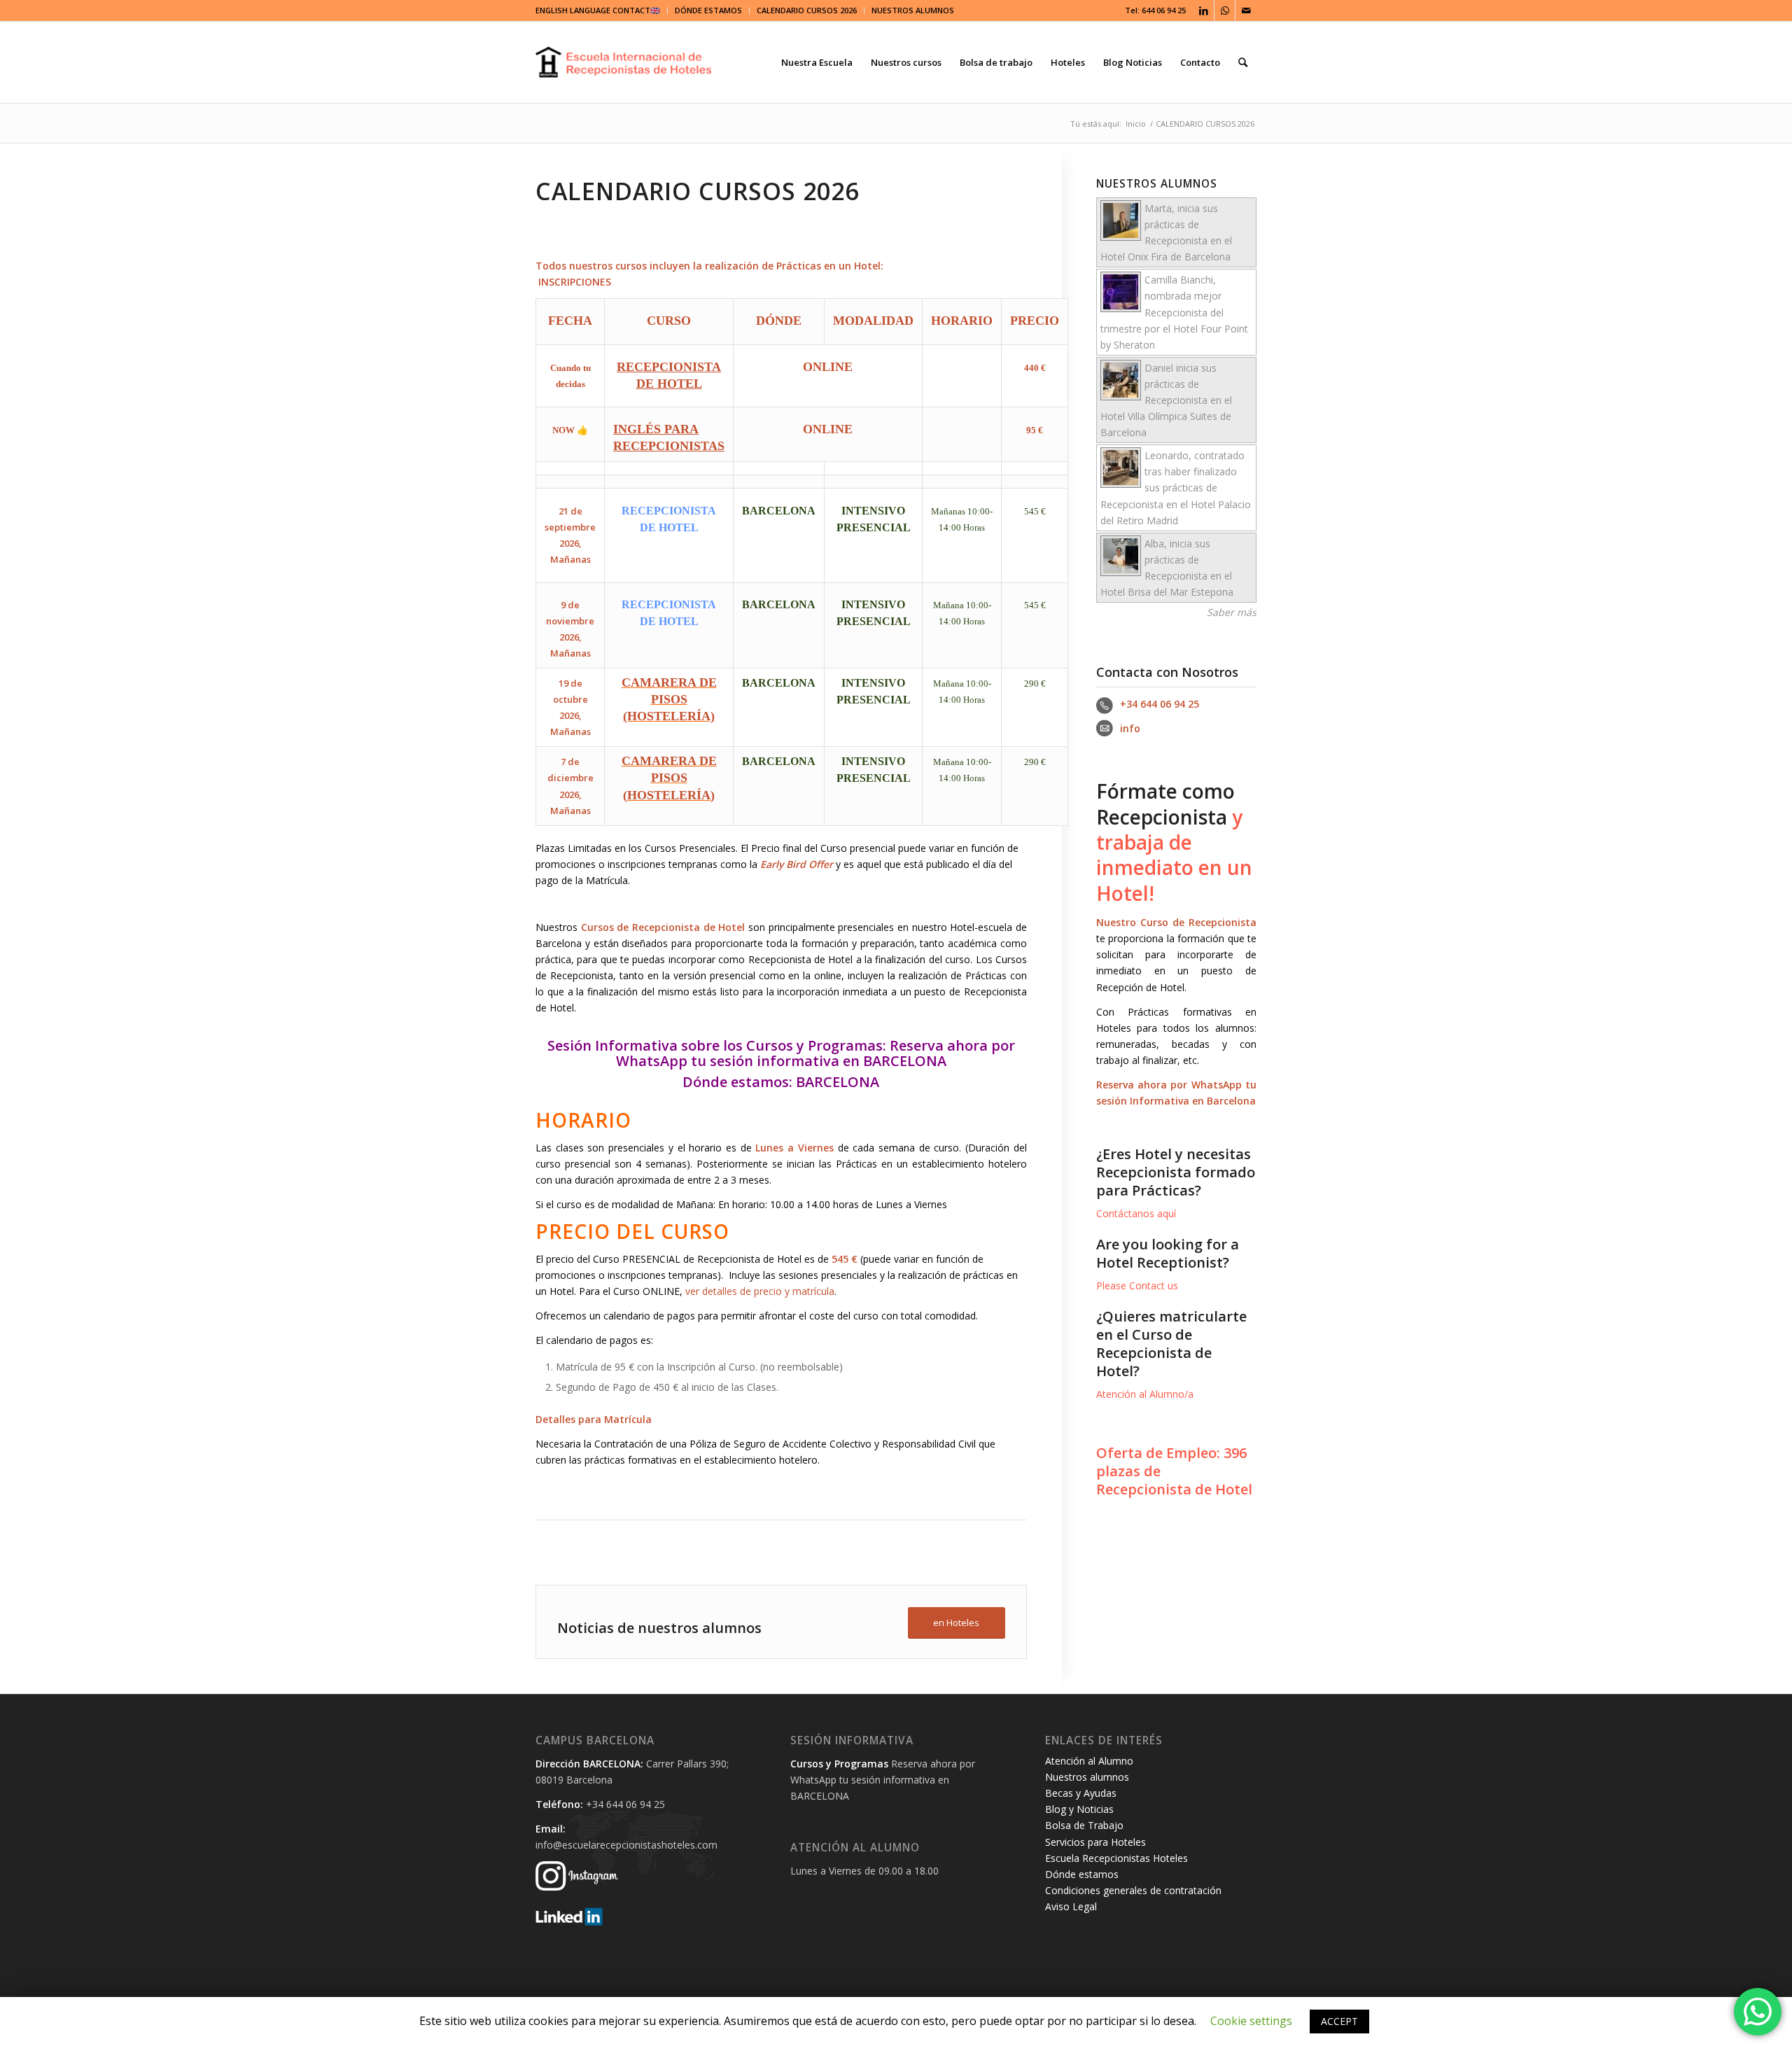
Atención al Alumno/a (1145, 1394)
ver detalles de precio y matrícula (760, 1291)
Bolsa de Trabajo (1084, 1825)
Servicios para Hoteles (1095, 1842)
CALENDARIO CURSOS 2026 (807, 10)
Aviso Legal (1071, 1906)
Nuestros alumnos (1087, 1777)
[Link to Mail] (1246, 10)
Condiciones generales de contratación (1133, 1890)
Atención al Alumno (1089, 1761)
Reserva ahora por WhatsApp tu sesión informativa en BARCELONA (815, 1053)
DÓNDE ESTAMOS (708, 10)
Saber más (1232, 612)
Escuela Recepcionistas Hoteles (1116, 1858)
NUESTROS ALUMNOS (913, 10)
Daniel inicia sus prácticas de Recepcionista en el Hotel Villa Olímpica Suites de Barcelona (1166, 400)
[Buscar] (1243, 62)
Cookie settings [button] (1251, 2021)
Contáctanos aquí (1136, 1213)
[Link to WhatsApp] (1225, 10)
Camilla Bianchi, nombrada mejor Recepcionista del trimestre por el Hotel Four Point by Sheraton (1174, 312)
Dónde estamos (736, 1082)
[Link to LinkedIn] (1204, 10)
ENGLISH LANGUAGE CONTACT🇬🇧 (598, 10)
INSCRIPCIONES (575, 282)
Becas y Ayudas (1081, 1793)
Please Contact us (1137, 1285)
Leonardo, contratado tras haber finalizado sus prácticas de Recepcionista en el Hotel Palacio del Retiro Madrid (1176, 488)
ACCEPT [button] (1339, 2021)
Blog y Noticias (1079, 1809)
